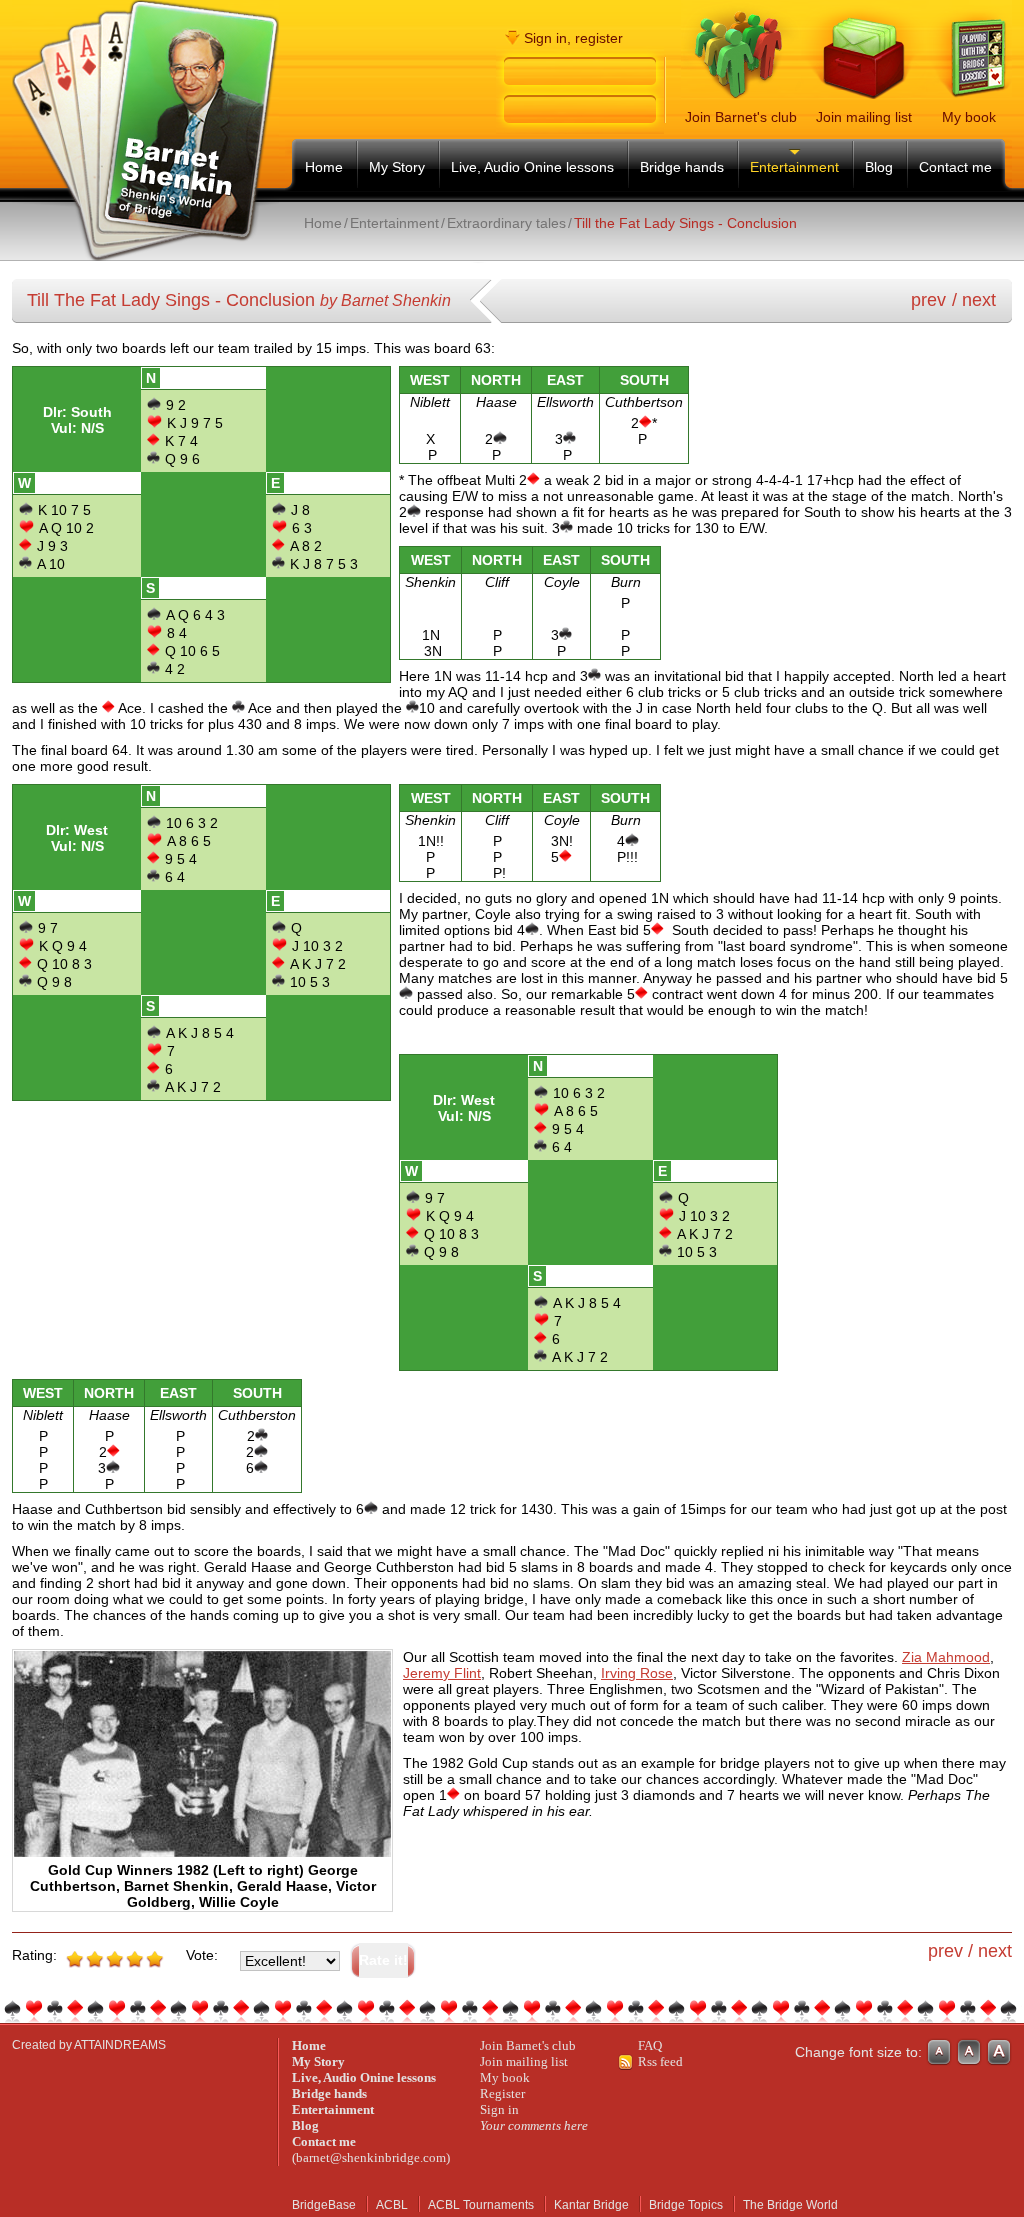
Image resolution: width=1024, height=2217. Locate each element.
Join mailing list (524, 2061)
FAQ (650, 2045)
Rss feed (660, 2061)
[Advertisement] (534, 248)
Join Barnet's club (528, 2045)
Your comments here (534, 2125)
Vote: (202, 1955)
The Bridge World (790, 2205)
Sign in (499, 2109)
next (979, 300)
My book (505, 2077)
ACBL (392, 2205)
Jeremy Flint (442, 1673)
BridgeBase (324, 2205)
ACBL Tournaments (481, 2205)
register (599, 38)
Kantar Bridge (591, 2205)
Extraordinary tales (506, 223)
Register (502, 2093)
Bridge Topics (686, 2205)
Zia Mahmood (946, 1657)
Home (323, 223)
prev (928, 300)
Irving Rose (637, 1673)
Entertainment (394, 223)
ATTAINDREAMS (120, 2045)
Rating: (34, 1955)
